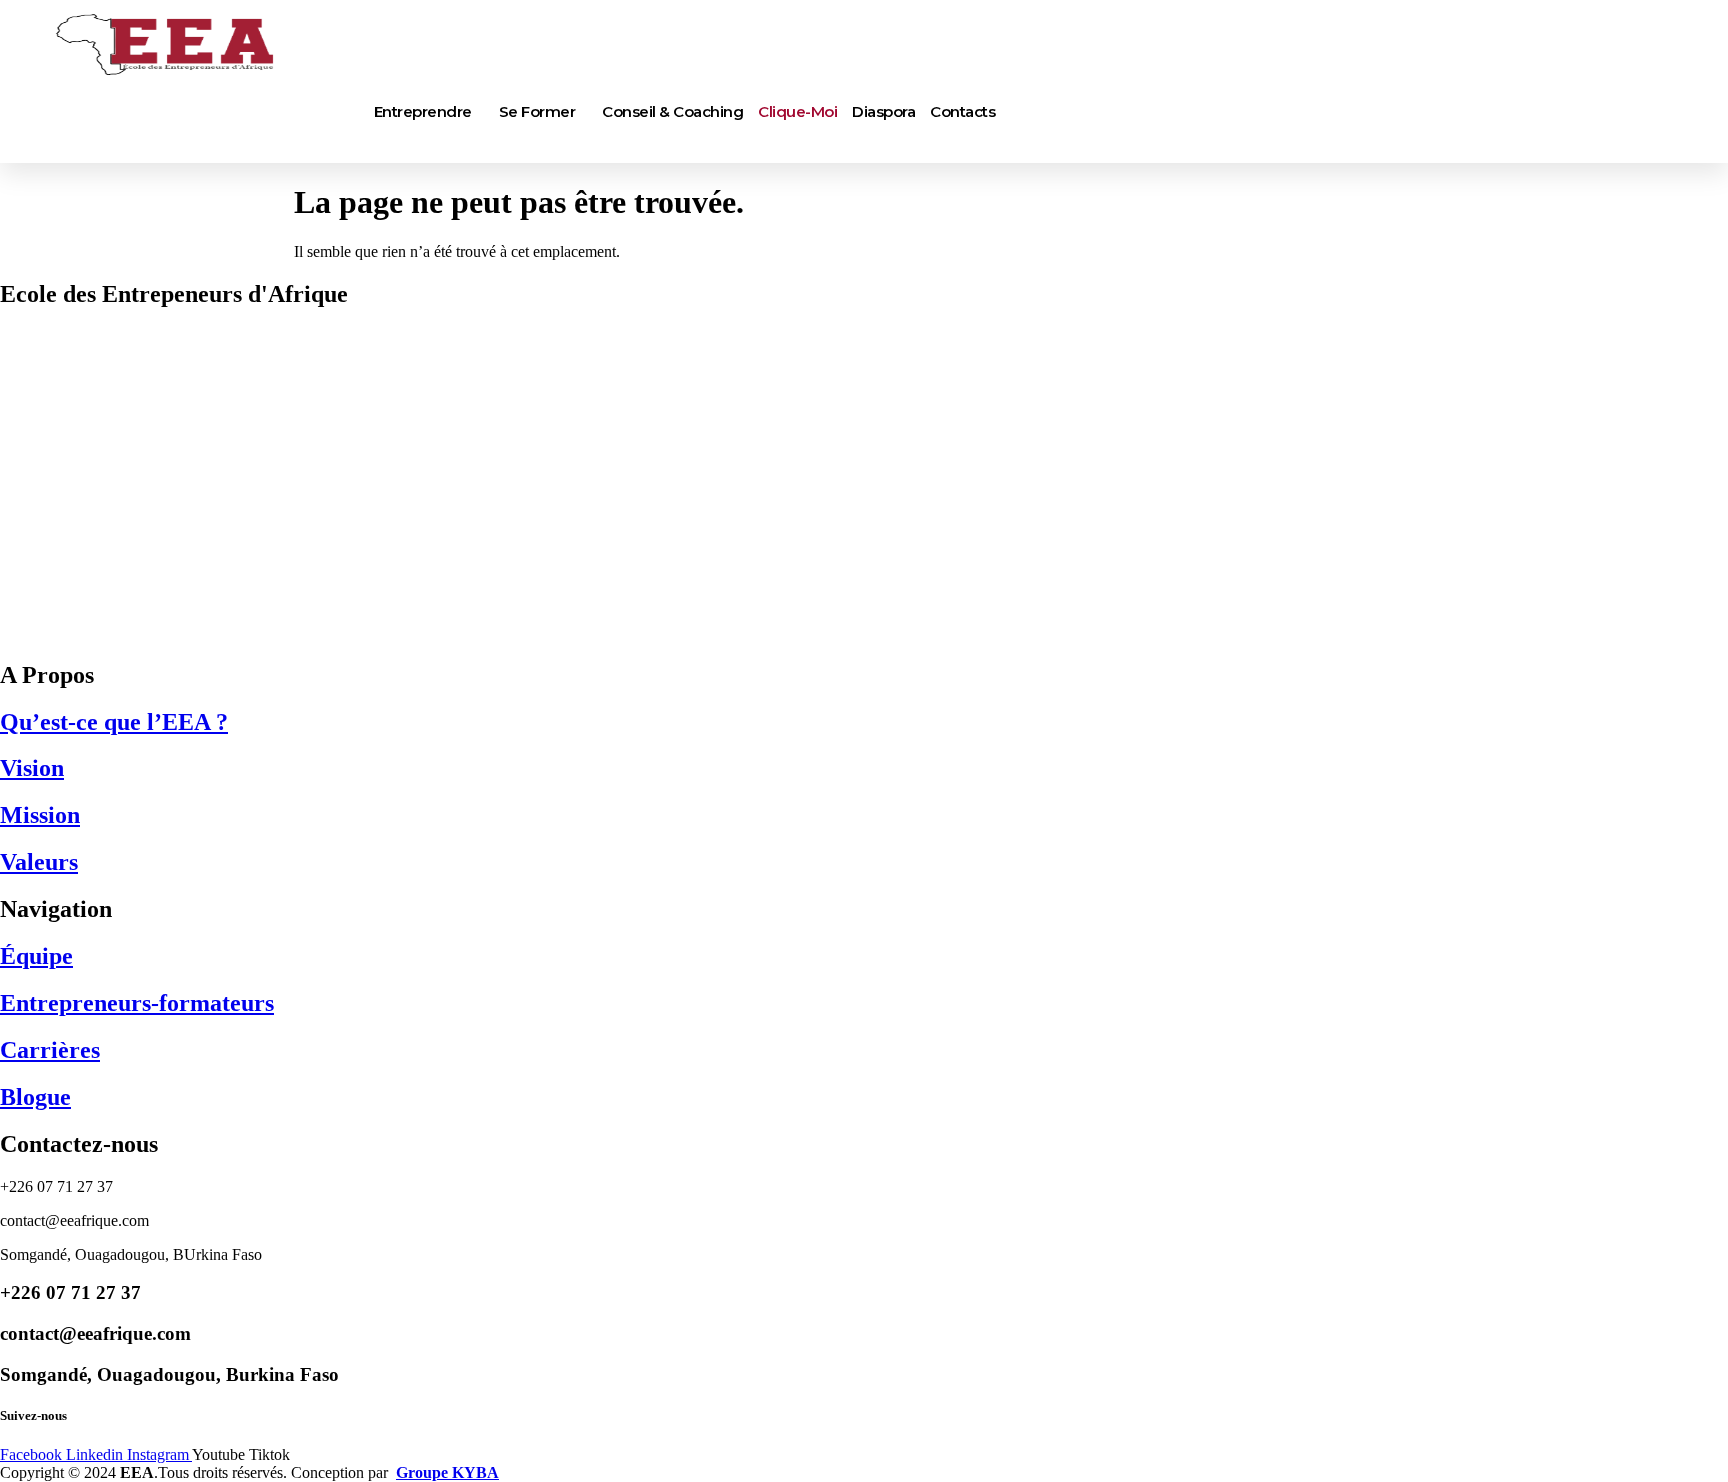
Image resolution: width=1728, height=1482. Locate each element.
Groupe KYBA (447, 1472)
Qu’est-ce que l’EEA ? (114, 722)
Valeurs (39, 862)
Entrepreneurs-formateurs (137, 1003)
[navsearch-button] (45, 144)
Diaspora (883, 111)
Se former (537, 111)
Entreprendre (423, 111)
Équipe (36, 956)
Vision (32, 768)
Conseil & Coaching (672, 111)
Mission (40, 815)
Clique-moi (797, 111)
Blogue (35, 1097)
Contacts (962, 111)
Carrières (50, 1050)
